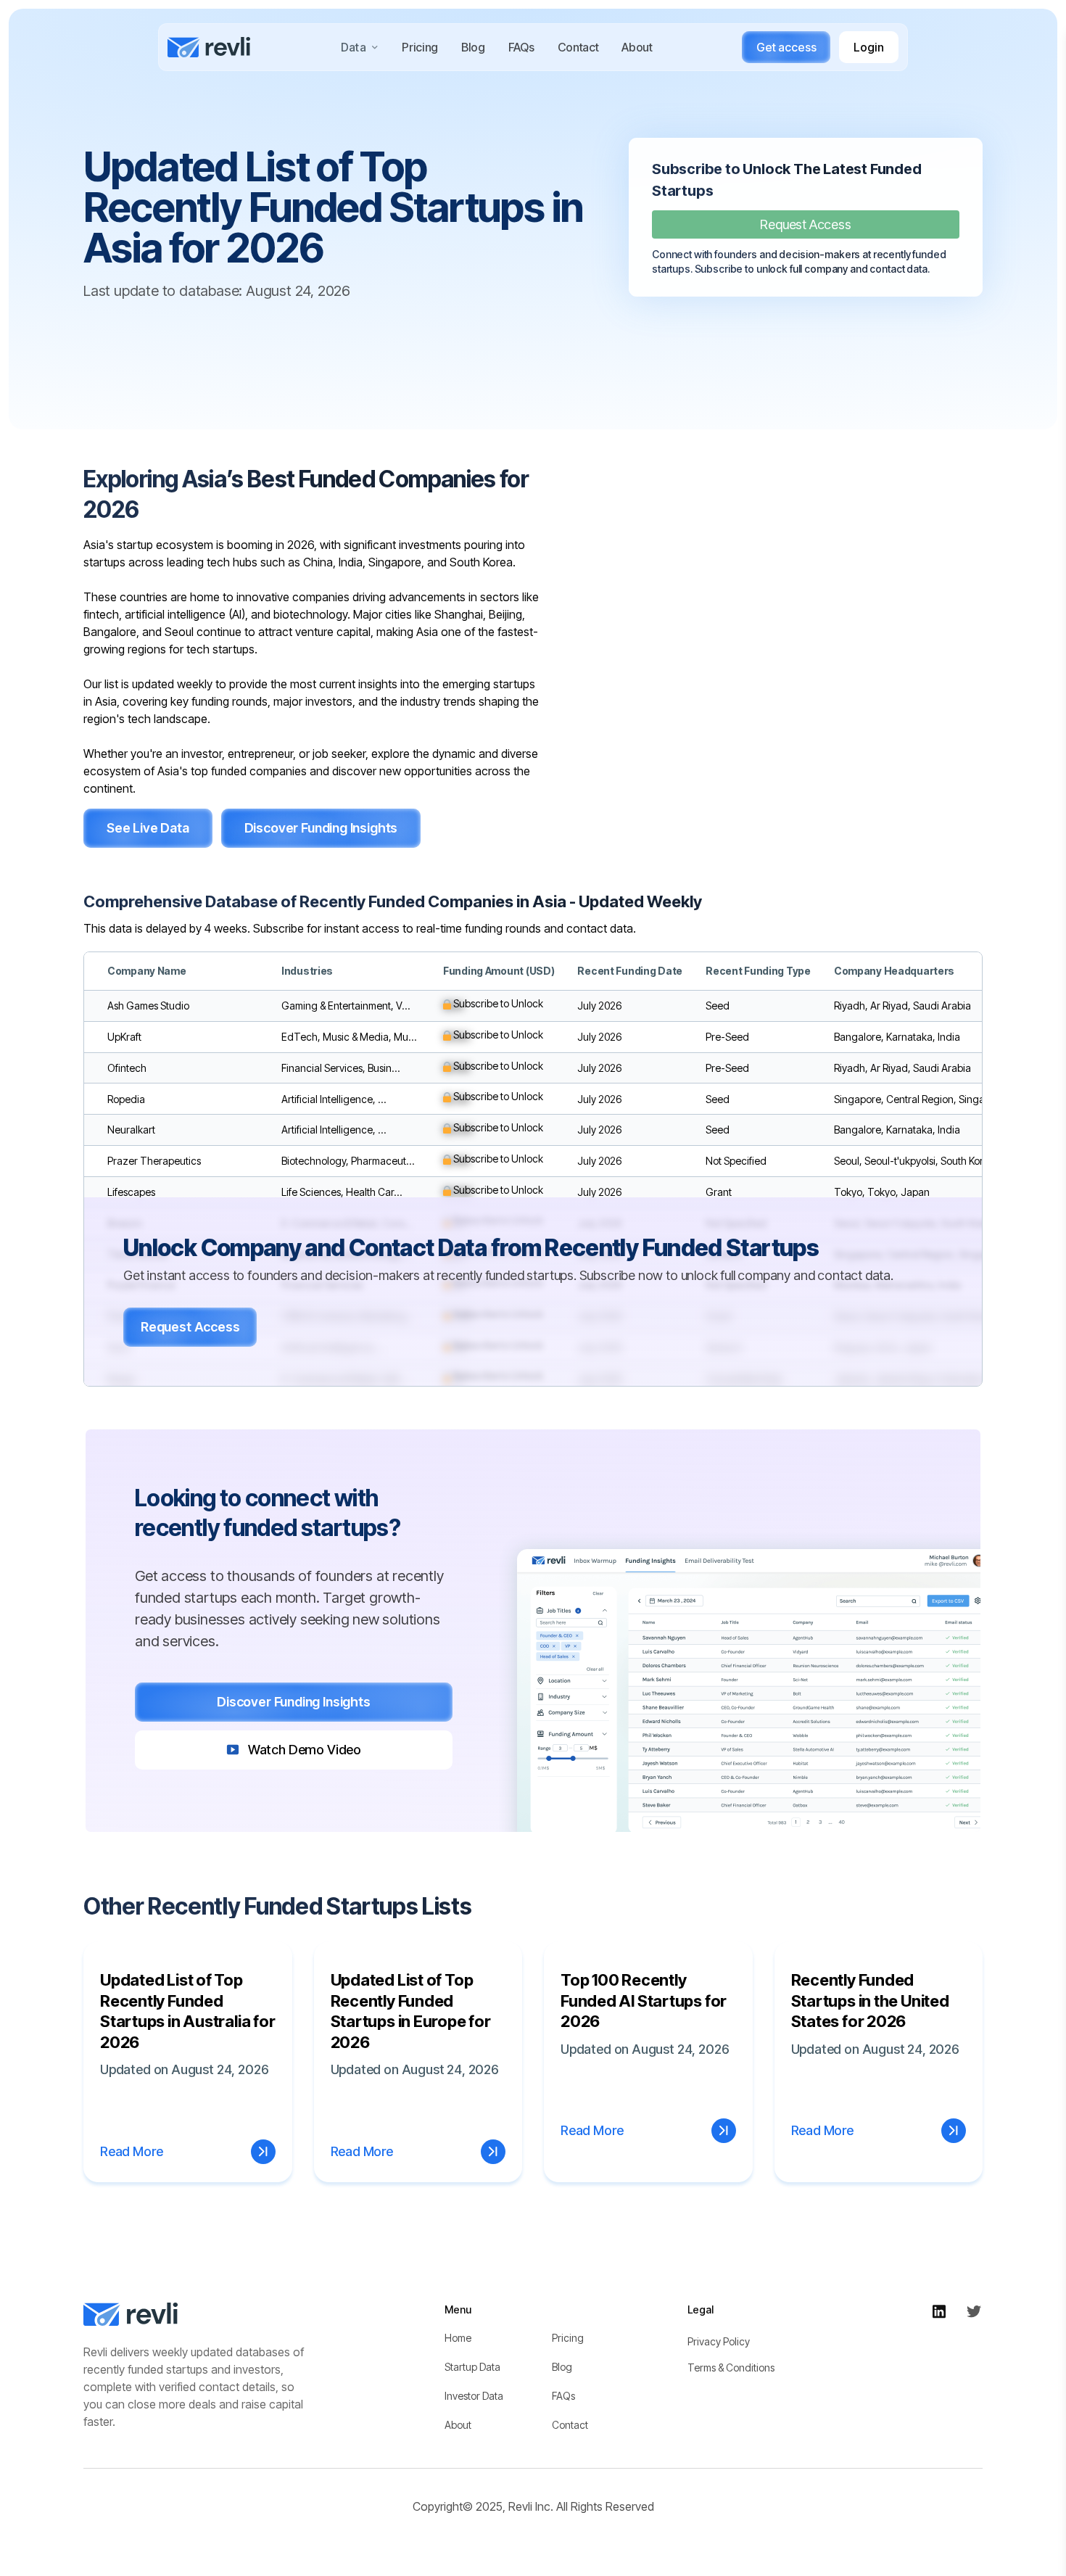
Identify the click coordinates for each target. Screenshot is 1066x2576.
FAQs (521, 47)
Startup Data (472, 2367)
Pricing (420, 47)
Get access (786, 47)
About (637, 47)
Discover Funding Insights (321, 828)
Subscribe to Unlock (497, 1003)
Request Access (805, 224)
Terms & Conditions (731, 2367)
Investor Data (474, 2396)
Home (458, 2338)
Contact (578, 47)
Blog (473, 47)
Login (868, 47)
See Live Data (148, 828)
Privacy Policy (719, 2341)
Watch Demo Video (305, 1750)
